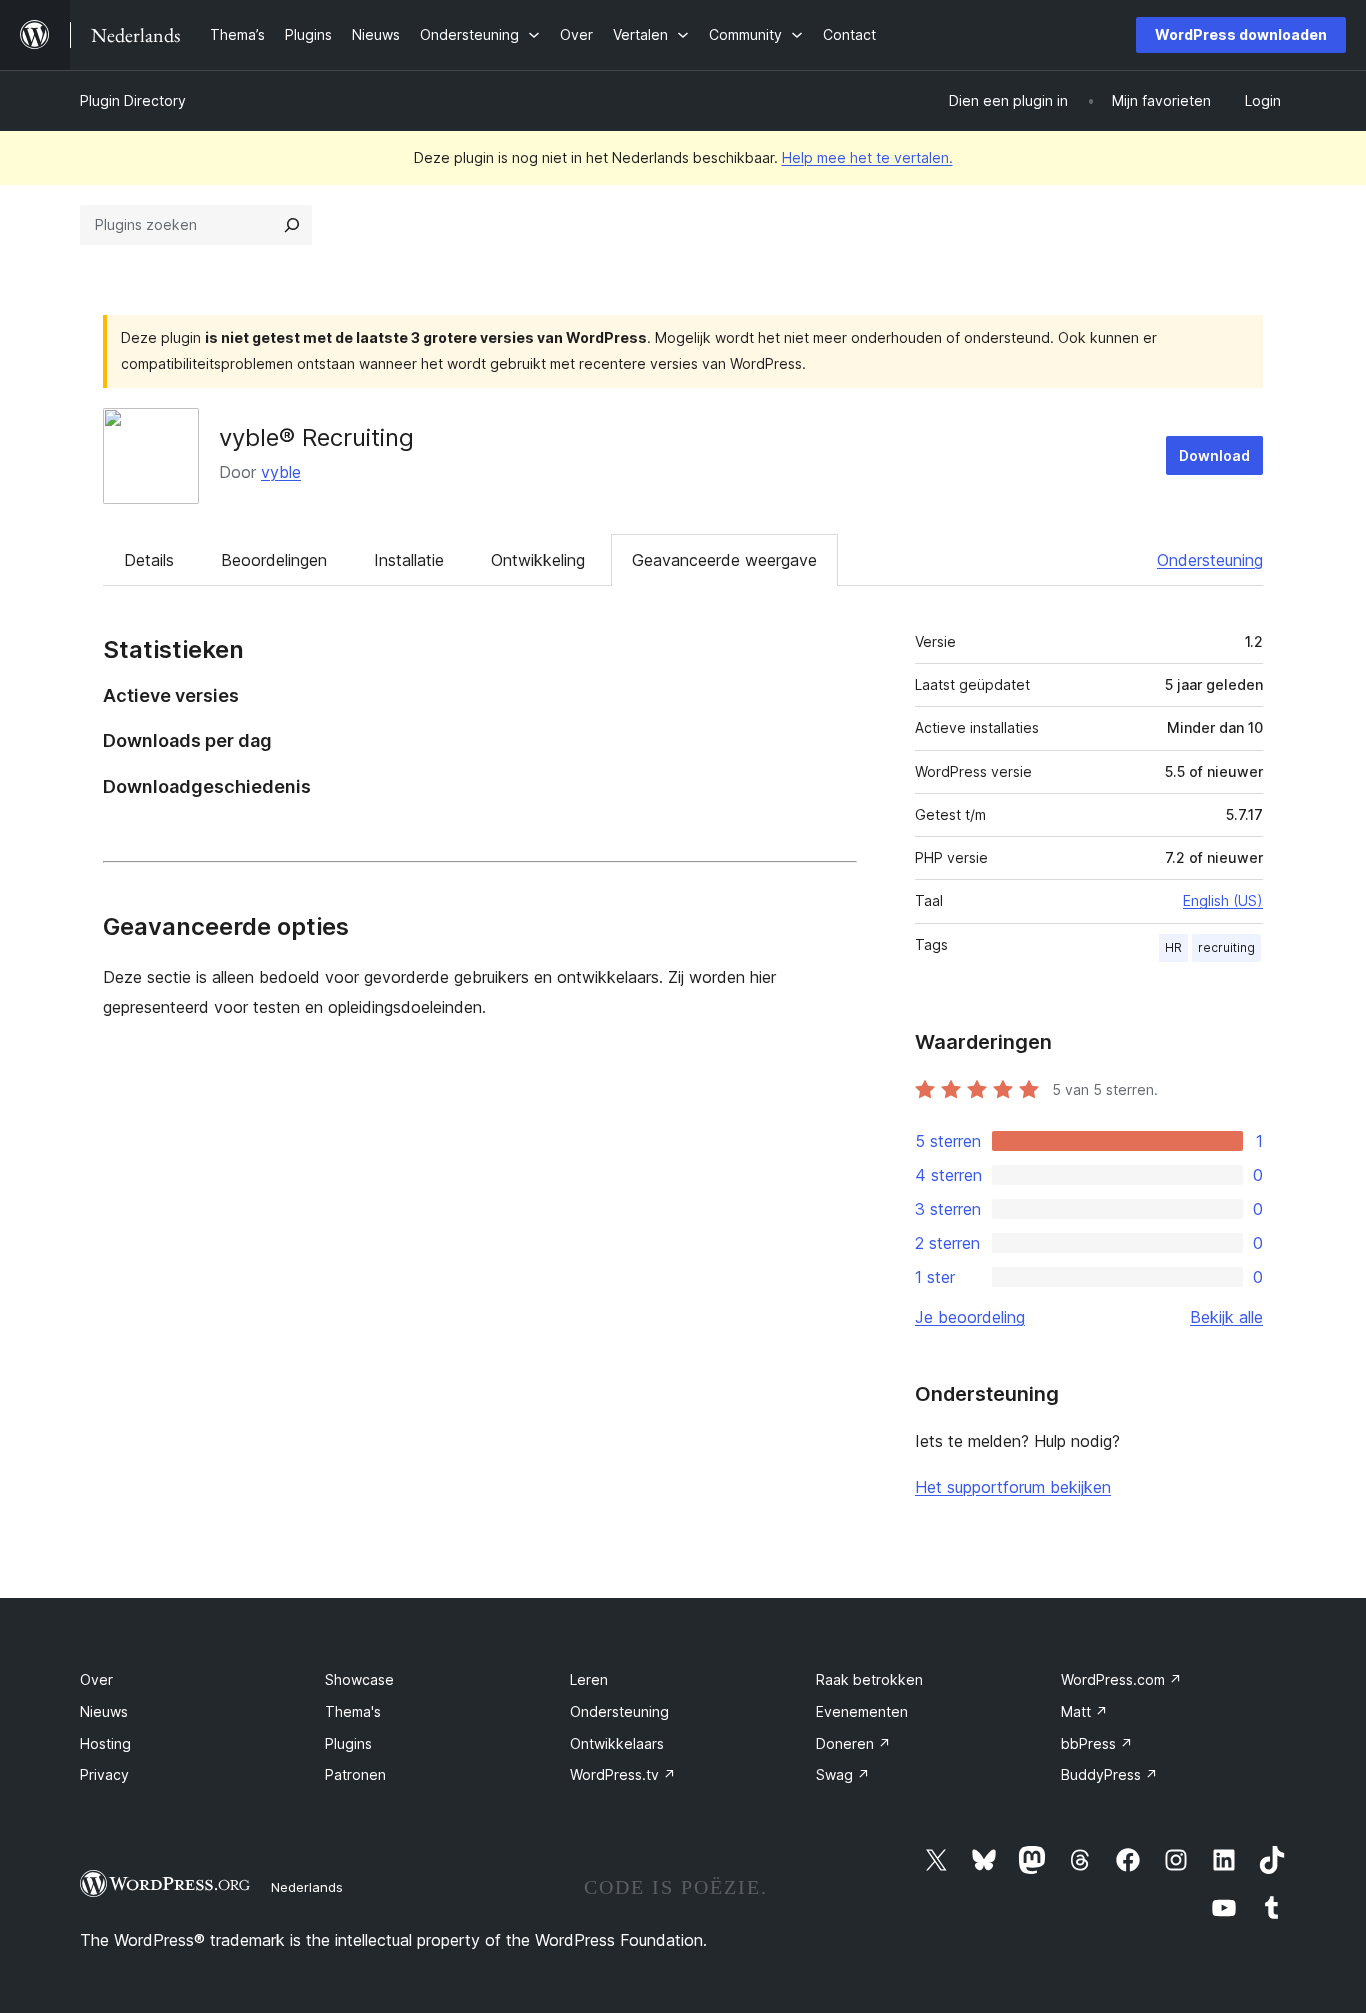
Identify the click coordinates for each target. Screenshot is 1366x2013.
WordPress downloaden (1241, 34)
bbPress (1097, 1743)
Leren (589, 1679)
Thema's (353, 1711)
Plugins (348, 1743)
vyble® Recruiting (316, 437)
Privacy (104, 1774)
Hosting (105, 1743)
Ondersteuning (1210, 560)
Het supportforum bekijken (1013, 1487)
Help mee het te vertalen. (867, 157)
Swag (843, 1774)
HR (1173, 947)
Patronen (355, 1774)
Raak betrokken (869, 1679)
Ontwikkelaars (617, 1743)
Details (149, 560)
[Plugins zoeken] (292, 225)
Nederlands (307, 1887)
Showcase (359, 1679)
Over (96, 1679)
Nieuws (104, 1711)
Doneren (853, 1743)
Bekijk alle (1226, 1317)
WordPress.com (1121, 1679)
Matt (1084, 1711)
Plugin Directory (133, 100)
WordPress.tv (623, 1774)
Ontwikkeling (538, 560)
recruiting (1226, 947)
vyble (281, 472)
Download (1214, 455)
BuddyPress (1109, 1774)
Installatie (409, 560)
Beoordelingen (274, 560)
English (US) (1223, 900)
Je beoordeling (970, 1317)
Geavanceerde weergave (724, 560)
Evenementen (862, 1711)
